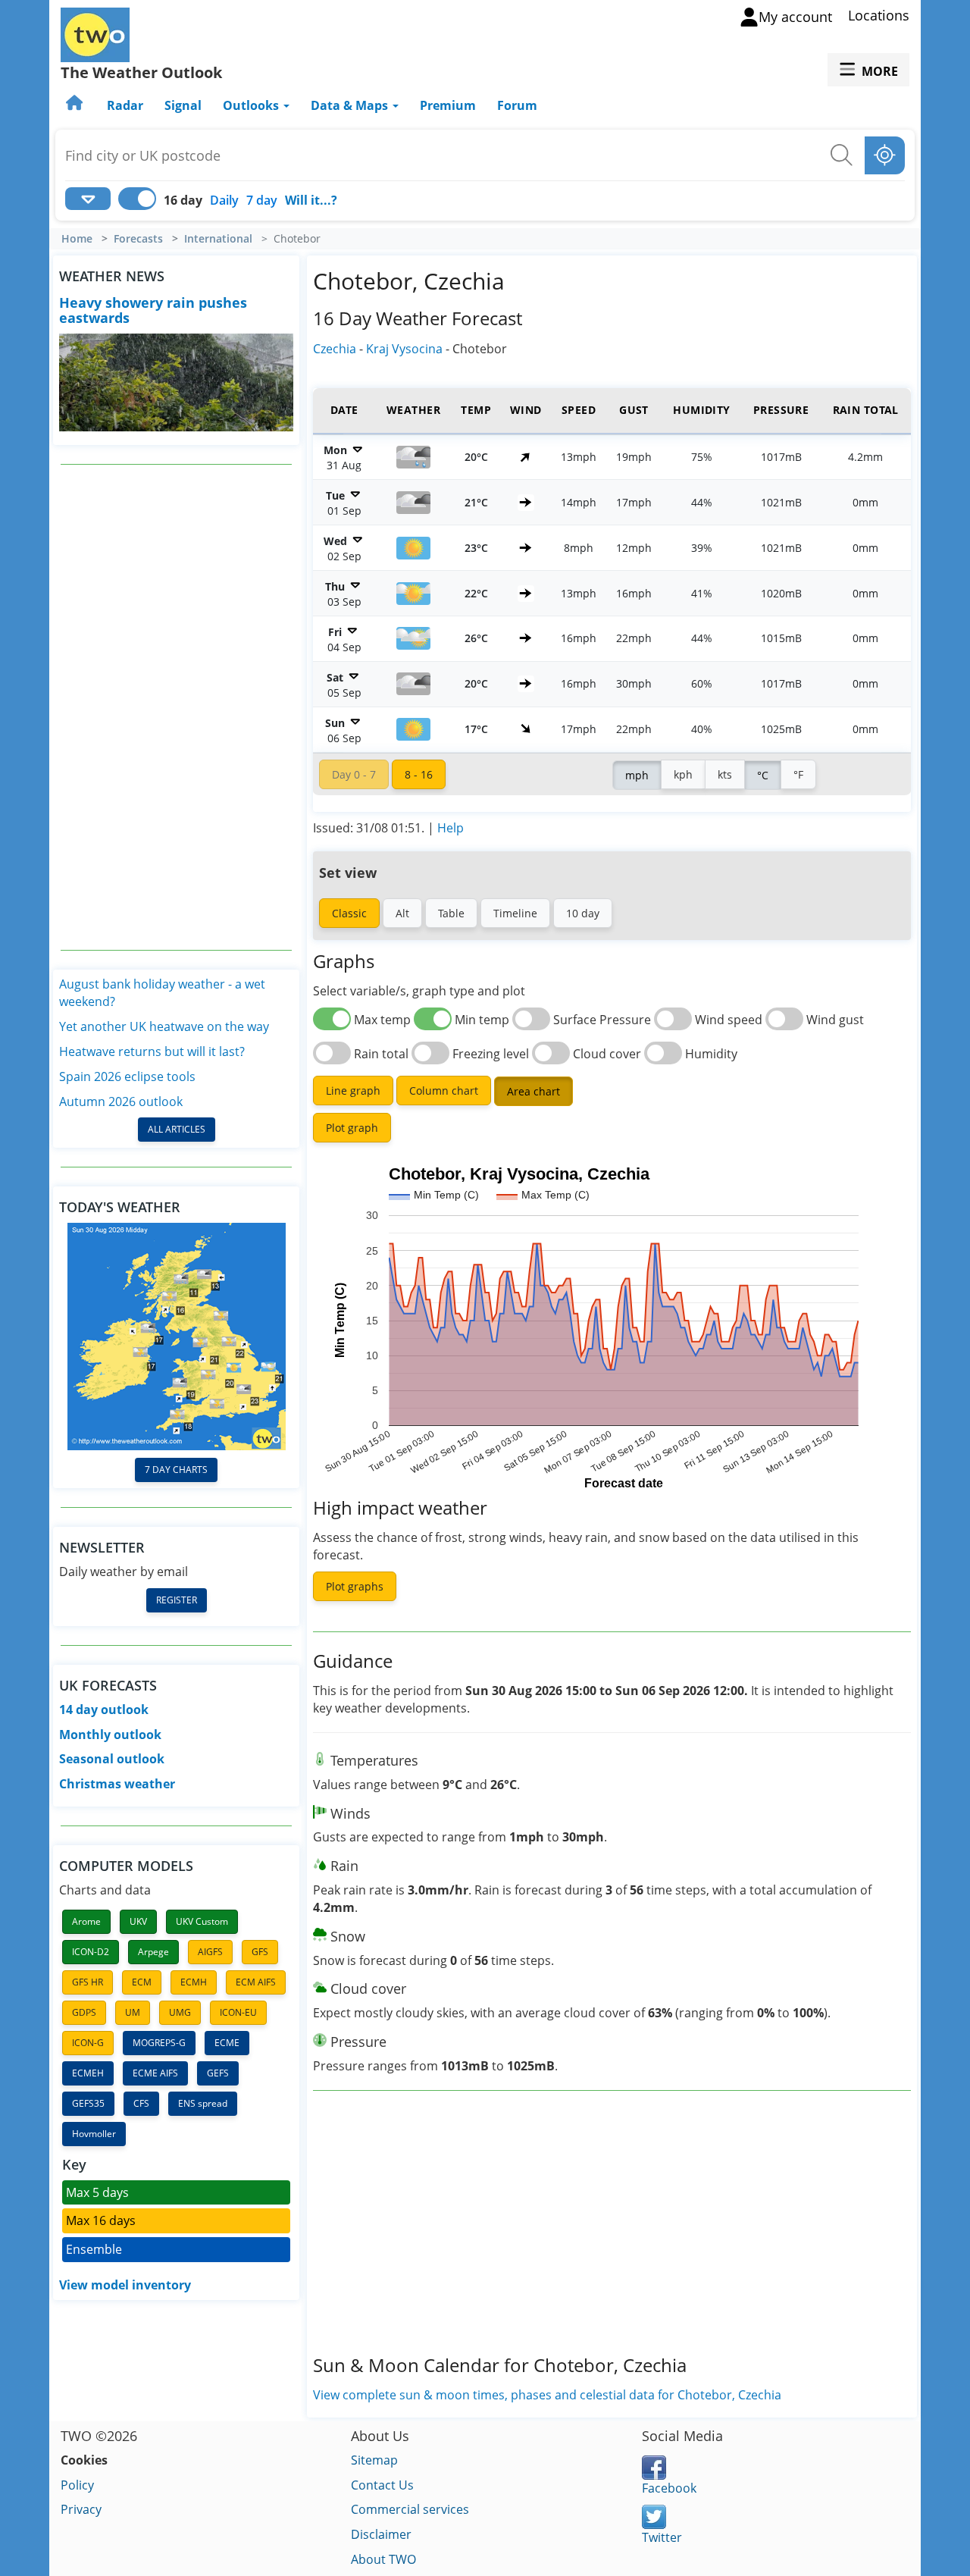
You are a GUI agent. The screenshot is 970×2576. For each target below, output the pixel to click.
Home (77, 239)
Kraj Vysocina (404, 349)
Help (451, 828)
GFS (260, 1952)
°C (763, 775)
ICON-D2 (91, 1952)
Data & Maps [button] (351, 105)
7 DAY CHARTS (176, 1470)
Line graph (353, 1091)
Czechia (335, 349)
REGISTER (177, 1600)
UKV (138, 1921)
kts (725, 774)
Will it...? (311, 200)
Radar (125, 105)
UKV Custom (202, 1921)
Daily (224, 200)
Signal (183, 105)
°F (798, 774)
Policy (77, 2485)
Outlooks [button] (252, 105)
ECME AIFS (155, 2073)
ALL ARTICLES (177, 1129)
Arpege (153, 1952)
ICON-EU (238, 2012)
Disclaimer (381, 2534)
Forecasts (138, 239)
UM (133, 2012)
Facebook (669, 2488)
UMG (180, 2012)
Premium (448, 105)
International (218, 239)
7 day (262, 200)
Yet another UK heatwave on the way (164, 1026)
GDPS (84, 2012)
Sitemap (374, 2460)
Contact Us (382, 2485)
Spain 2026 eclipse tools (127, 1076)
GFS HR (88, 1982)
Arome (86, 1921)
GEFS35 (88, 2103)
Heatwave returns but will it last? (152, 1051)
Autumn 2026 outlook (121, 1102)
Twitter (662, 2537)
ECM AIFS (256, 1982)
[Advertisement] (177, 707)
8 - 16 (419, 774)
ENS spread (203, 2103)
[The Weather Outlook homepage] (76, 105)
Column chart (444, 1091)
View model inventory (125, 2285)
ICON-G (88, 2043)
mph (637, 775)
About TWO (383, 2559)
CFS (141, 2103)
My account (795, 17)
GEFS (218, 2073)
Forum (517, 105)
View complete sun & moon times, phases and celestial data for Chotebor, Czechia (547, 2395)
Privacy (81, 2509)
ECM (142, 1982)
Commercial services (410, 2509)
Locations (879, 15)
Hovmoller (94, 2134)
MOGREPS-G (159, 2043)
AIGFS (210, 1952)
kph (683, 774)
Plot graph (352, 1128)
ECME (227, 2043)
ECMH (194, 1982)
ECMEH (88, 2073)
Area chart (533, 1091)
